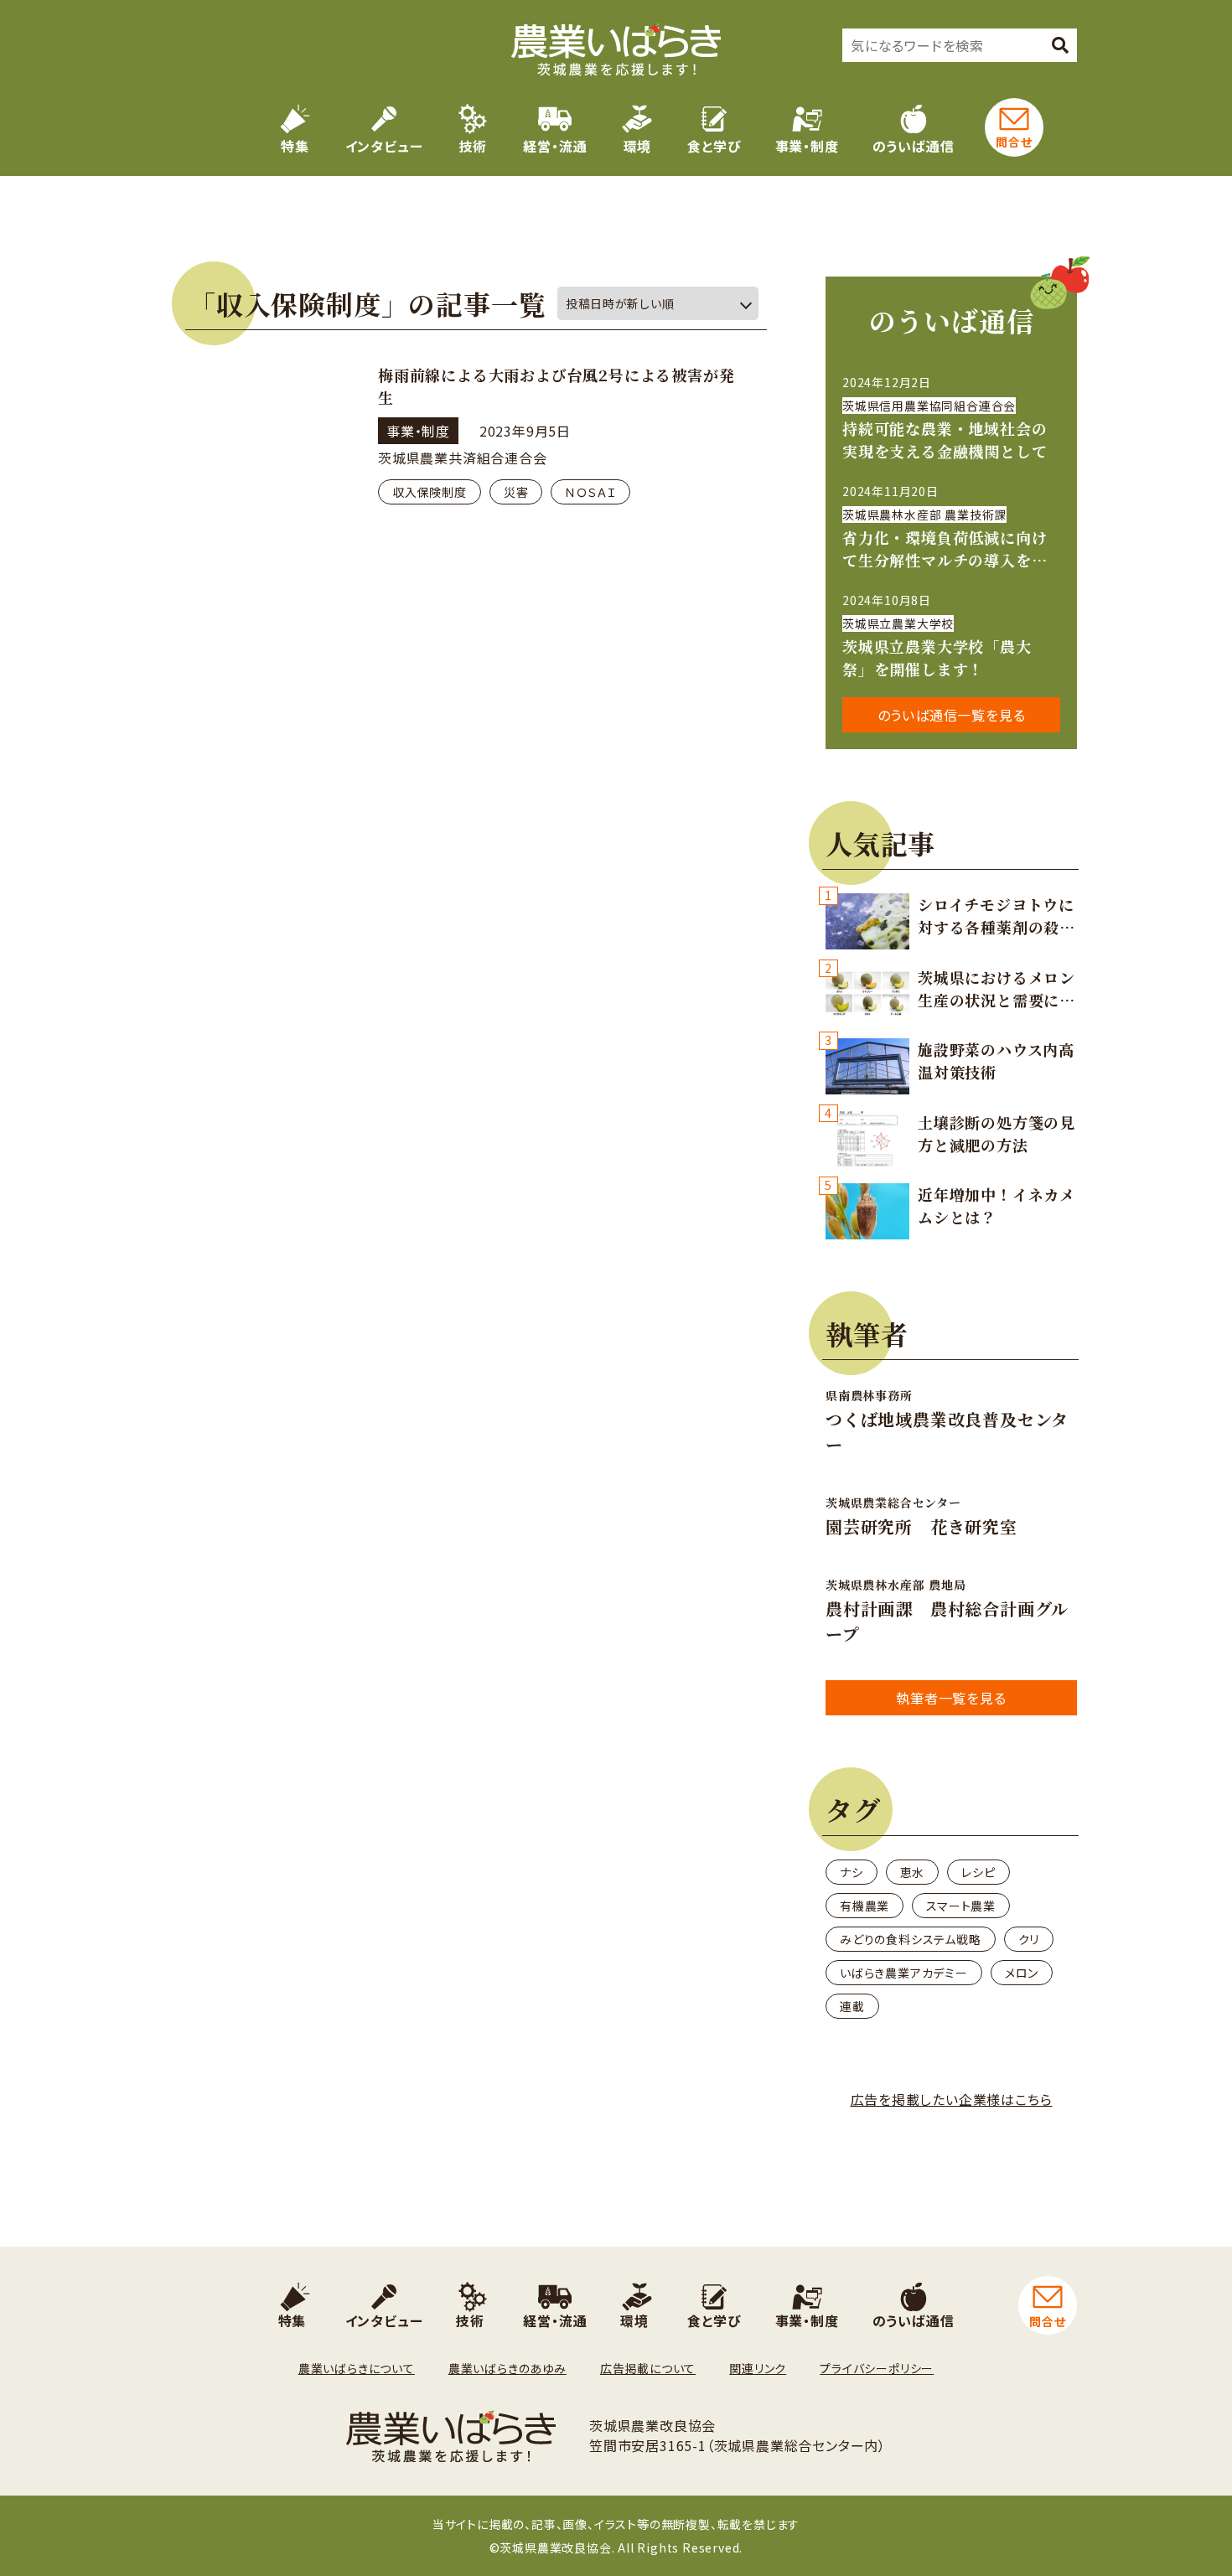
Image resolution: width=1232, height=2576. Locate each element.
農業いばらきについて (357, 2368)
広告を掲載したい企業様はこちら (952, 2099)
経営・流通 (555, 146)
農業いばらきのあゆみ (507, 2368)
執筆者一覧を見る (951, 1698)
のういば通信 (914, 146)
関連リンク (758, 2368)
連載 (852, 2006)
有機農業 (864, 1906)
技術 (474, 146)
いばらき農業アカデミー (904, 1973)
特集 (295, 146)
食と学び (714, 146)
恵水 (913, 1872)
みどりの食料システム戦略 (911, 1939)
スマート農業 (961, 1906)
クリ (1029, 1939)
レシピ (978, 1872)
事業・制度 (807, 146)
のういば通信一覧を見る (952, 715)
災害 (516, 492)
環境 (638, 146)
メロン (1022, 1973)
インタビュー (384, 146)
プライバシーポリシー (877, 2368)
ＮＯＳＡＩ (590, 492)
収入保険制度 (430, 492)
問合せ (1014, 142)
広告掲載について (648, 2368)
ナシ (852, 1872)
